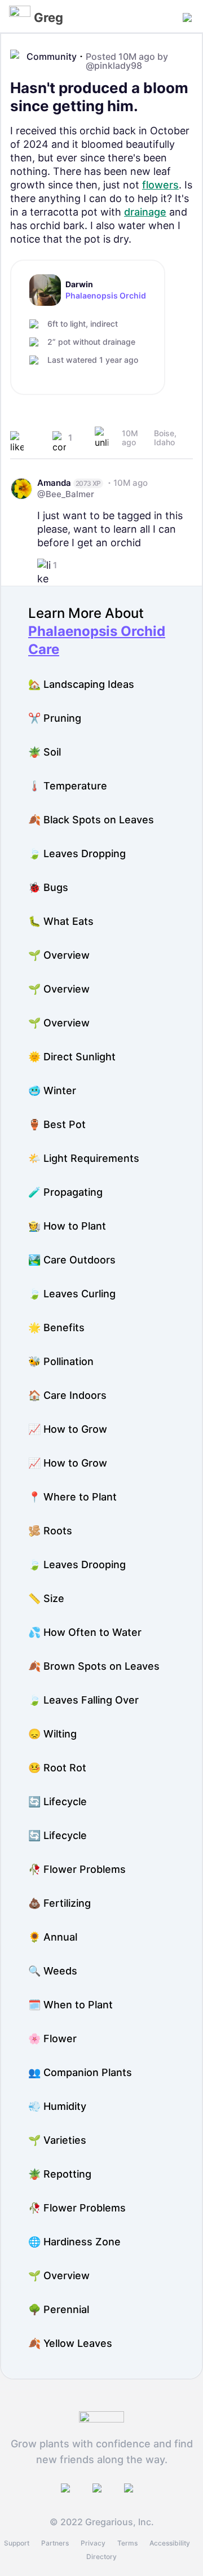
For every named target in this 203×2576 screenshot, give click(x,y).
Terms (127, 2543)
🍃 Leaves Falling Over (83, 1700)
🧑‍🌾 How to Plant (67, 1226)
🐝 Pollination (61, 1361)
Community (52, 56)
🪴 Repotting (60, 2174)
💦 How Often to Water (85, 1632)
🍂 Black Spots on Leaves (91, 820)
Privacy (93, 2543)
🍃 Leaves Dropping (77, 853)
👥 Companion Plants (80, 2072)
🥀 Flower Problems (77, 1869)
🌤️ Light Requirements (84, 1158)
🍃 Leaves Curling (72, 1294)
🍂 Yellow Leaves (70, 2343)
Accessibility (170, 2543)
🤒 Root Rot (57, 1768)
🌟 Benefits (56, 1328)
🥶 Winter (52, 1090)
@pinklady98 (114, 65)
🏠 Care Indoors (67, 1395)
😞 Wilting (52, 1734)
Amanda (54, 483)
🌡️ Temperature (68, 786)
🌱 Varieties (57, 2140)
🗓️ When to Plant (70, 2005)
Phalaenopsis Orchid (106, 296)
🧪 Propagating (65, 1192)
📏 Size (46, 1598)
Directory (101, 2557)
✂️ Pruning (55, 718)
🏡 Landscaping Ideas (81, 684)
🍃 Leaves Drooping (77, 1565)
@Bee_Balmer (66, 494)
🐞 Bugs (48, 887)
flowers (160, 185)
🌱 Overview (59, 955)
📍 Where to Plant (72, 1497)
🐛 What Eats (61, 921)
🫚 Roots (50, 1531)
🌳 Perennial (59, 2309)
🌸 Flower (52, 2039)
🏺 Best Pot (57, 1124)
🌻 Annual (53, 1937)
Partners (55, 2543)
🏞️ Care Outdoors (72, 1260)
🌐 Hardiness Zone (74, 2242)
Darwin (79, 284)
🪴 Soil (45, 752)
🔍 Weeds (53, 1971)
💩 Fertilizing (59, 1903)
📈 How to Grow (68, 1429)
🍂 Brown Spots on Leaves (94, 1666)
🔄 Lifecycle (58, 1802)
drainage (145, 212)
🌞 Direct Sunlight (72, 1057)
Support (17, 2543)
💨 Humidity (57, 2106)
